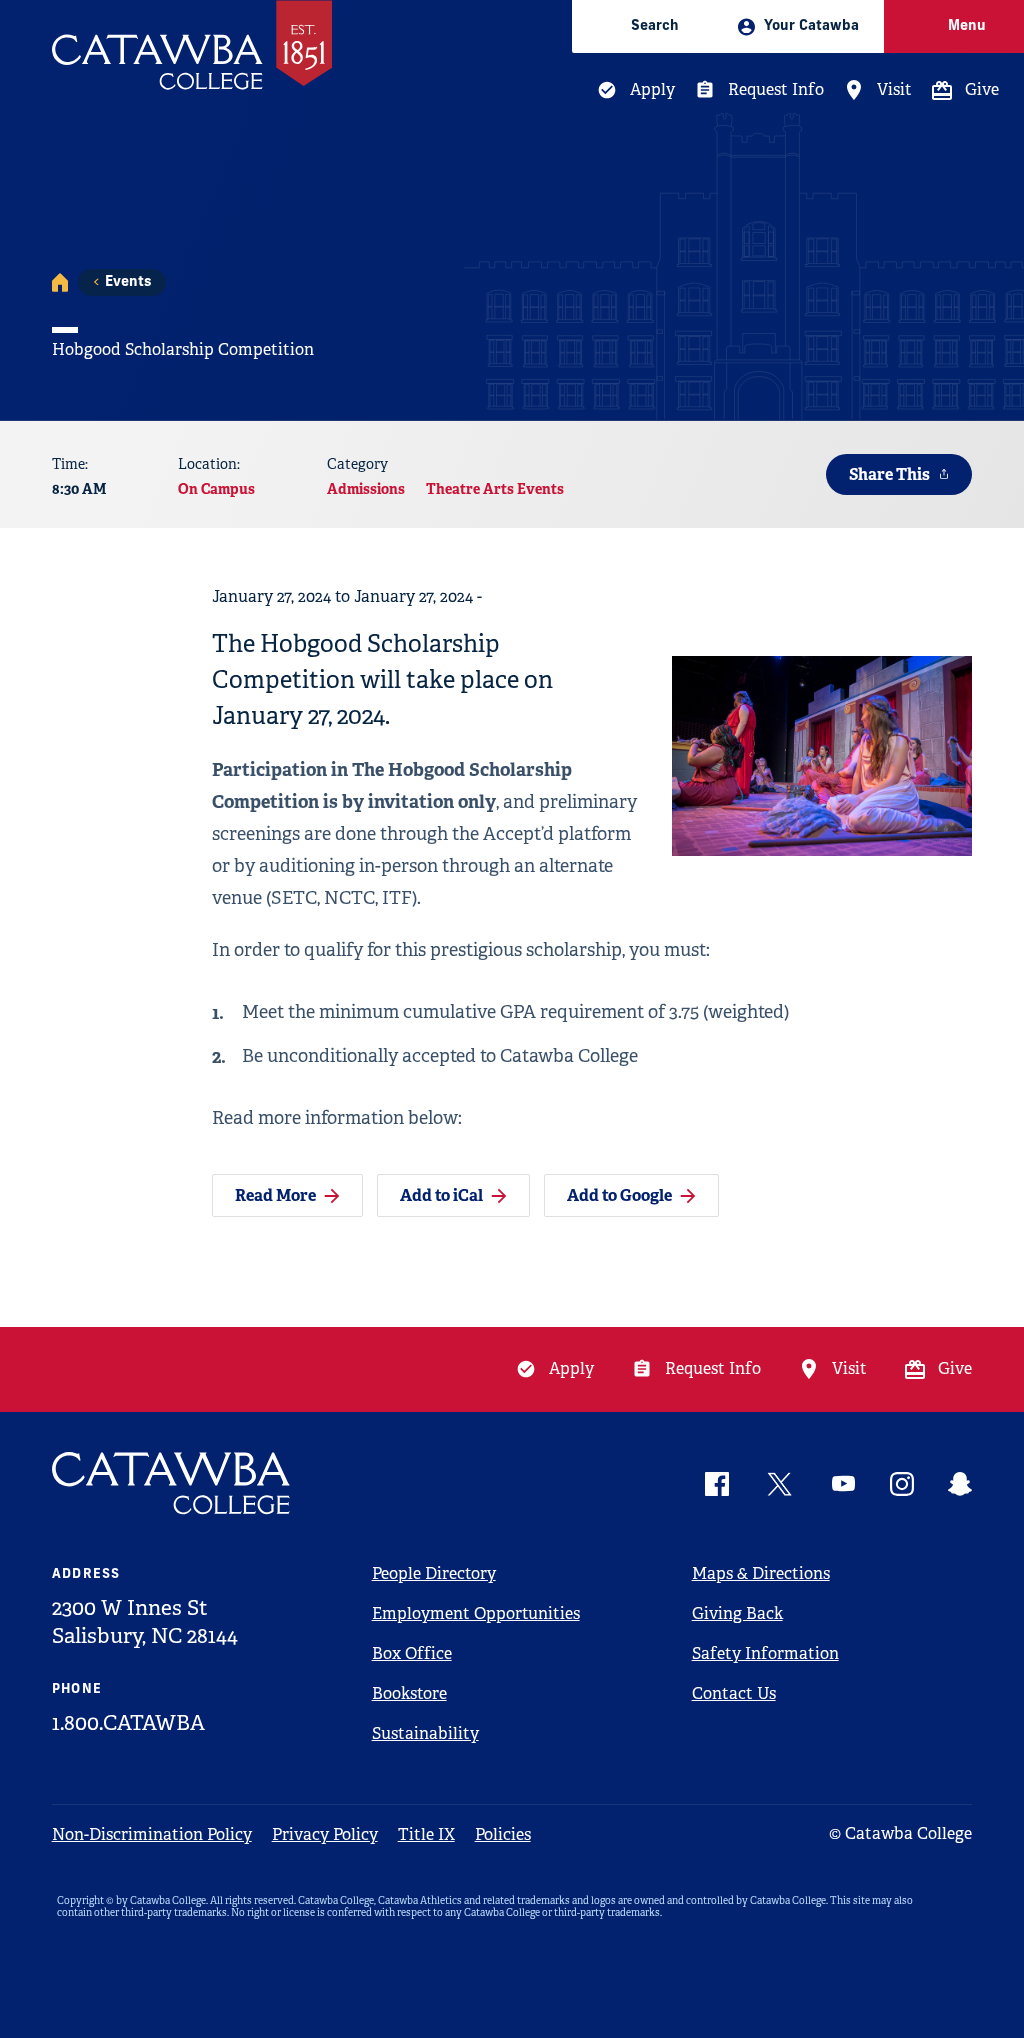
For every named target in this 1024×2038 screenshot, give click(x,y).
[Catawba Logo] (172, 1483)
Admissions (366, 489)
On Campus (216, 489)
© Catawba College (900, 1833)
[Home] (60, 282)
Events (128, 282)
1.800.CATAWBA (128, 1723)
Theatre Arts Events (495, 489)
